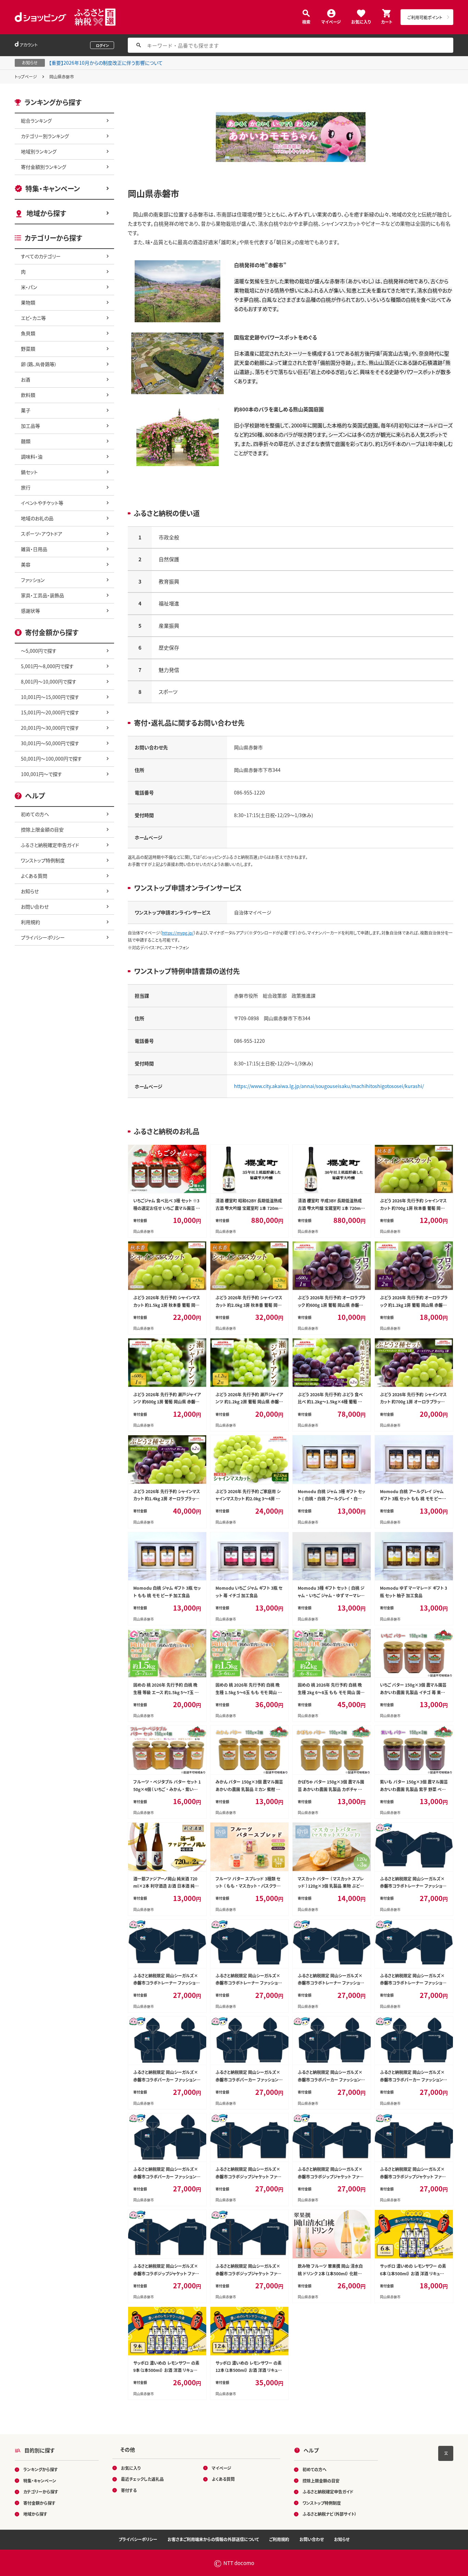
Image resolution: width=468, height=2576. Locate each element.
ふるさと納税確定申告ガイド (50, 845)
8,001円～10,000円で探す (49, 681)
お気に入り (361, 21)
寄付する (129, 2490)
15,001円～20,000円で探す (50, 712)
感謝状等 (30, 611)
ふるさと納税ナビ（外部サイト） (330, 2514)
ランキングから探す (41, 2469)
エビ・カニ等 (33, 318)
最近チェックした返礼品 (142, 2479)
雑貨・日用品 (34, 549)
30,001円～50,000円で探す (50, 743)
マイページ (331, 21)
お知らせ (30, 891)
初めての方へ (35, 814)
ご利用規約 (279, 2539)
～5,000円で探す (39, 651)
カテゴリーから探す (41, 2492)
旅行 (26, 487)
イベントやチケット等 (42, 503)
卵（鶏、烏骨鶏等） (39, 364)
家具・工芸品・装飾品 (42, 595)
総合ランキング (36, 121)
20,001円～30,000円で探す (50, 728)
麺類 (26, 441)
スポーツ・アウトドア (42, 534)
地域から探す (46, 213)
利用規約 (30, 922)
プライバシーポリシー (43, 937)
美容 (26, 564)
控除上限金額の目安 (42, 829)
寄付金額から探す (39, 2503)
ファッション (33, 580)
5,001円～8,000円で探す (47, 666)
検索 (306, 21)
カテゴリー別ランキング (45, 136)
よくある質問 (34, 876)
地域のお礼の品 (37, 518)
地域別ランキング (39, 151)
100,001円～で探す (41, 774)
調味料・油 (32, 457)
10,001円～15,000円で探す (50, 697)
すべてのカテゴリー (41, 256)
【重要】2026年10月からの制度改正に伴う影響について (106, 63)
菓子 (26, 410)
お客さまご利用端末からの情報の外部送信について (213, 2539)
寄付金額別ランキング (44, 167)
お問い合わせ (35, 906)
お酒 (26, 379)
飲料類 (28, 395)
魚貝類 (28, 333)
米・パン (29, 287)
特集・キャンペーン (53, 189)
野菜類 (28, 349)
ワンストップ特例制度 (43, 860)
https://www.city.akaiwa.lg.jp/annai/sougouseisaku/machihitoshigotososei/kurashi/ (329, 1086)
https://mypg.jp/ (178, 933)
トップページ (26, 77)
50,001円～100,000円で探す (51, 759)
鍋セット (29, 472)
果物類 (28, 302)
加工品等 (30, 426)
